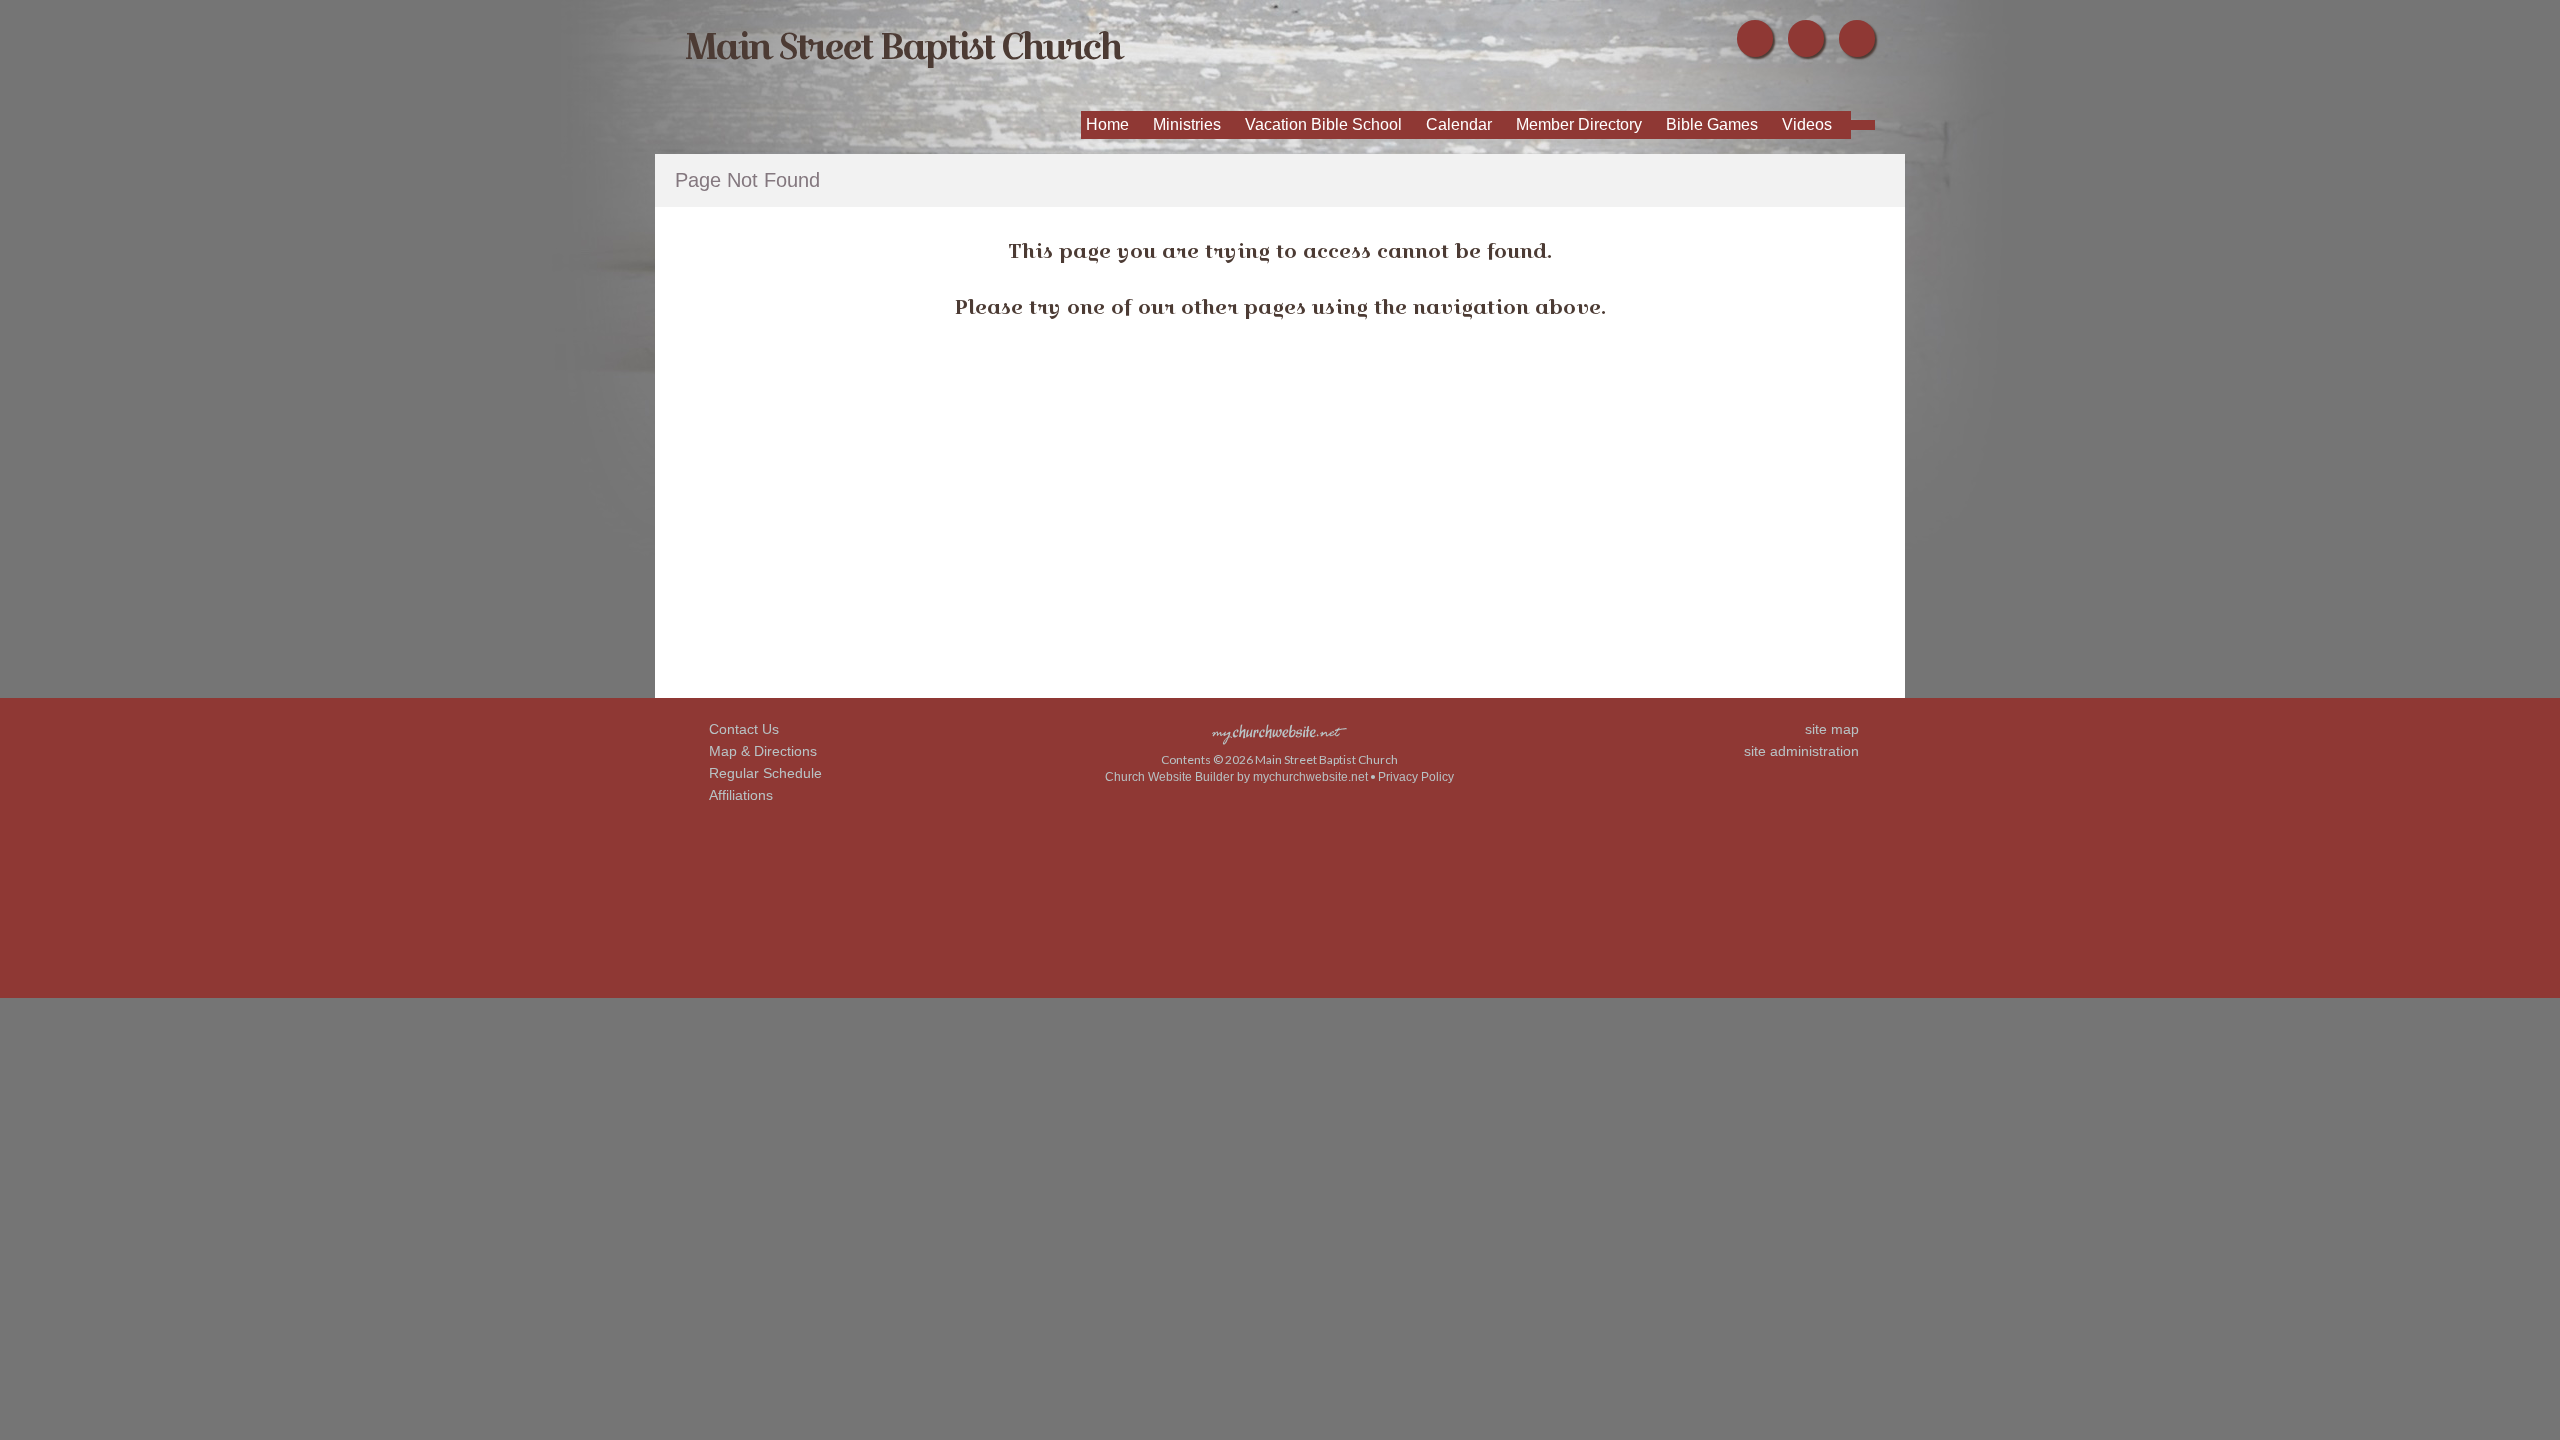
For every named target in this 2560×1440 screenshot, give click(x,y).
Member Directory (1579, 124)
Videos (1807, 124)
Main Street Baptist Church (903, 45)
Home (1107, 124)
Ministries (1187, 124)
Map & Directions (759, 751)
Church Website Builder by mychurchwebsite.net (1236, 777)
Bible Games (1712, 124)
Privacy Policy (1416, 777)
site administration (1801, 751)
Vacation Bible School (1323, 124)
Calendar (1459, 124)
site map (1832, 729)
